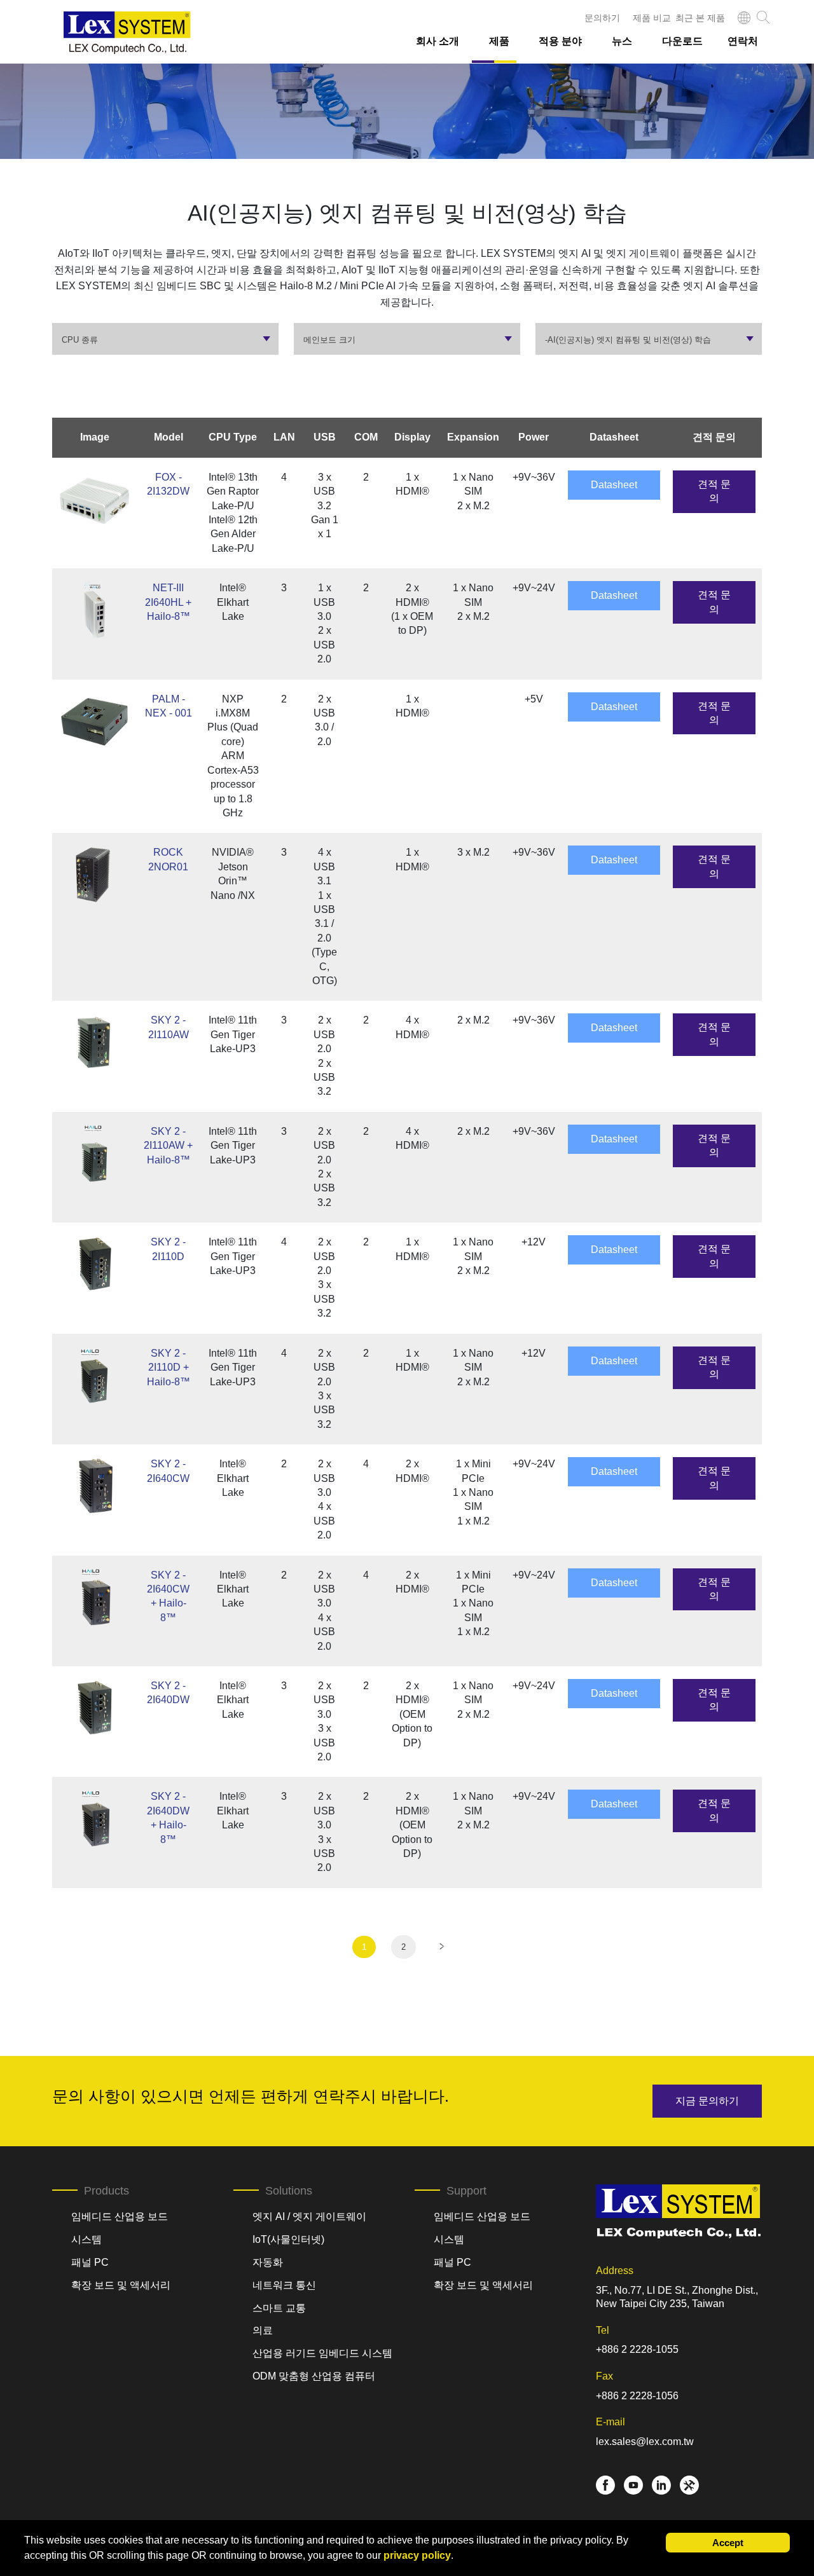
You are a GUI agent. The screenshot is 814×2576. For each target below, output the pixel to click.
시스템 (86, 2239)
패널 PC (90, 2262)
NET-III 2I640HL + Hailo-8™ (168, 602)
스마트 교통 (279, 2308)
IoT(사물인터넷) (288, 2239)
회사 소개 (438, 41)
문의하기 (602, 18)
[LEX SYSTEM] (127, 33)
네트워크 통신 (284, 2285)
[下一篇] (441, 1946)
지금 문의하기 (707, 2101)
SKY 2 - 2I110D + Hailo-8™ (169, 1367)
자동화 (268, 2262)
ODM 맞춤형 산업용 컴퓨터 (314, 2376)
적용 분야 (560, 41)
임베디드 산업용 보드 (120, 2216)
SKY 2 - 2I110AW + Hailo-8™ (168, 1146)
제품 (499, 41)
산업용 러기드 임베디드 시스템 (322, 2353)
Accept (728, 2543)
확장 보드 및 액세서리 (121, 2285)
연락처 (743, 41)
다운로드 (682, 41)
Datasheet (614, 485)
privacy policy (417, 2555)
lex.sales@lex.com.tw (645, 2442)
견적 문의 (714, 491)
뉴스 (622, 41)
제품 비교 (652, 18)
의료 (263, 2330)
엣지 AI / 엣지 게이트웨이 (309, 2216)
